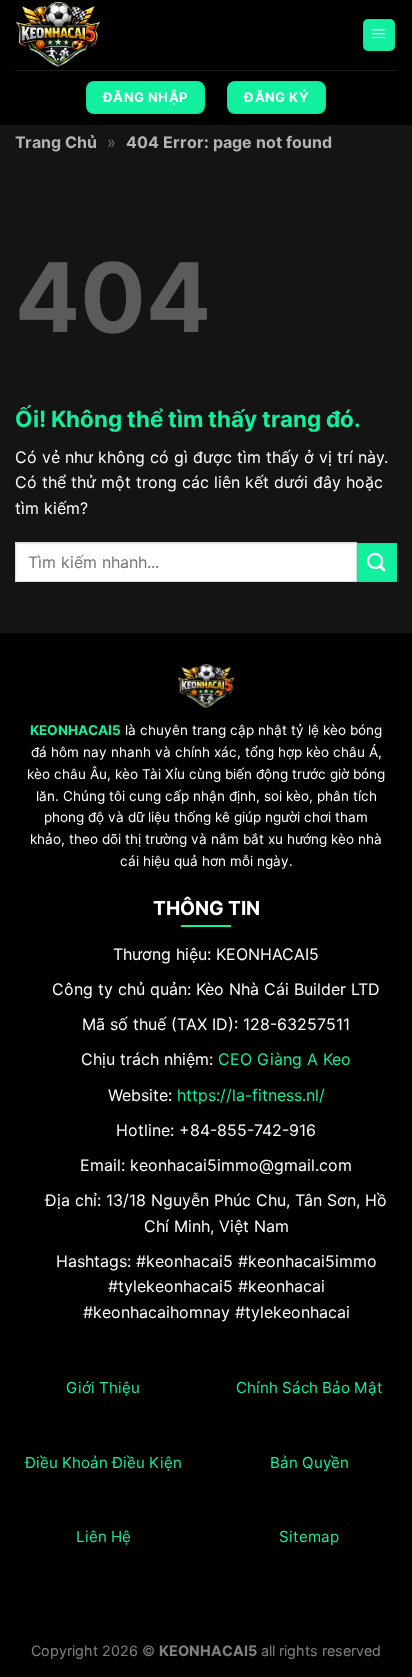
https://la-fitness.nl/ (251, 1095)
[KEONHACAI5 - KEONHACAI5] (115, 35)
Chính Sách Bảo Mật (309, 1387)
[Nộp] (377, 562)
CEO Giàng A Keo (284, 1059)
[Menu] (379, 35)
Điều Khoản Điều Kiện (103, 1462)
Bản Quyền (309, 1462)
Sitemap (309, 1536)
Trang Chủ (56, 142)
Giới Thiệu (103, 1387)
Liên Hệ (103, 1536)
